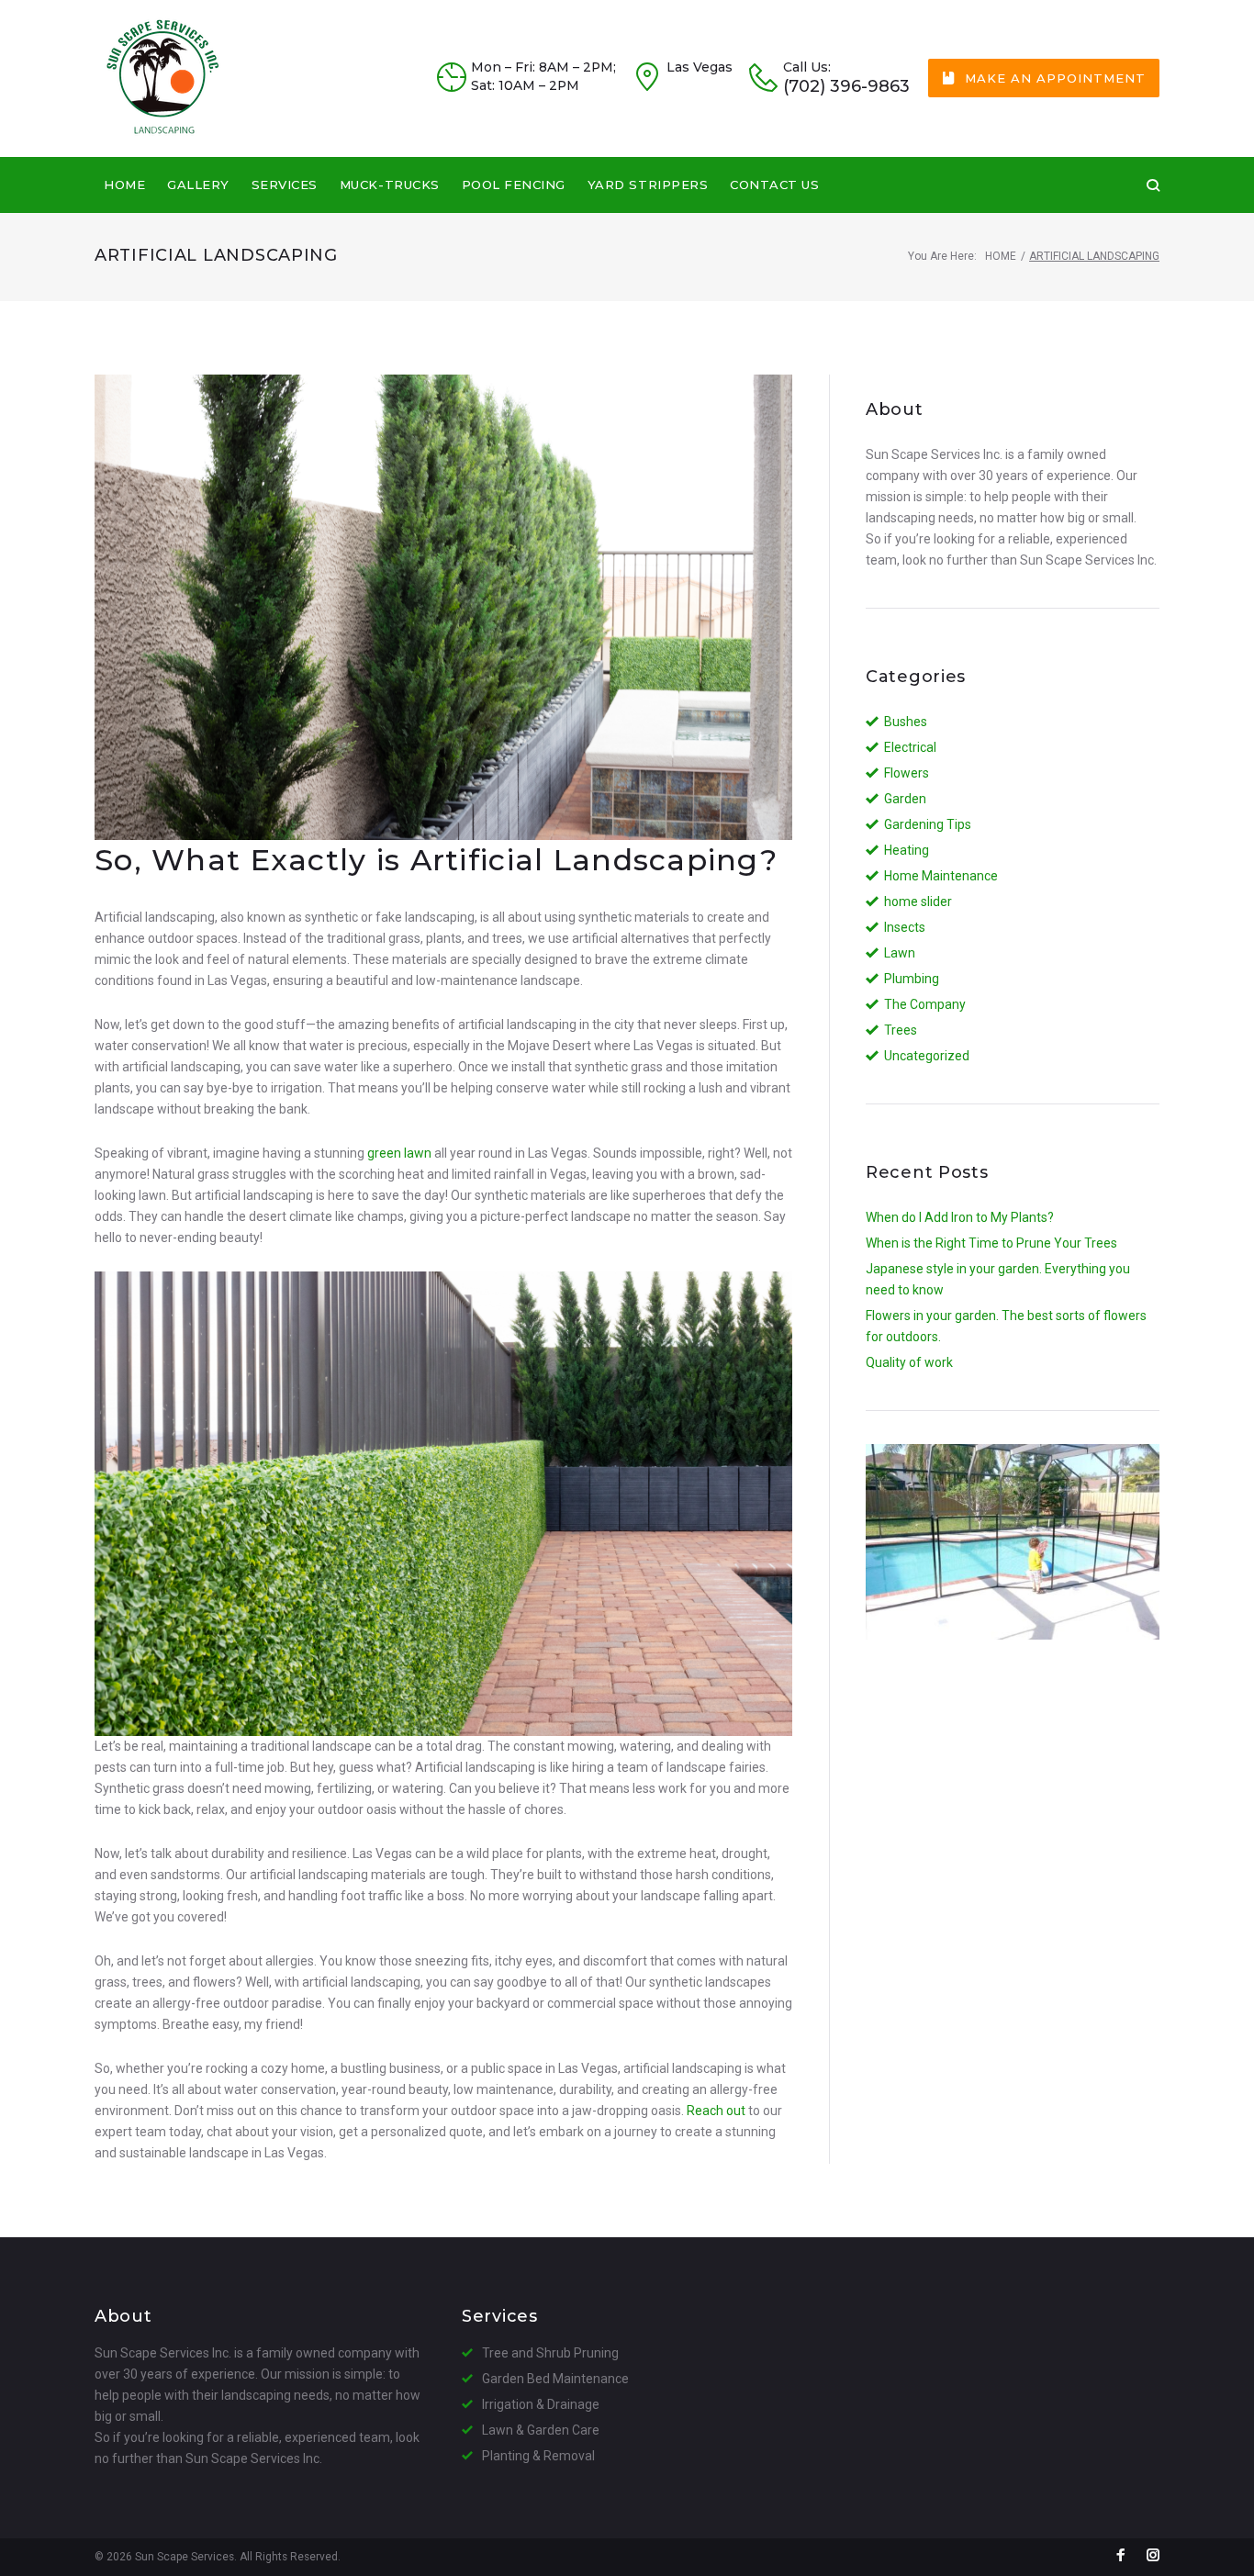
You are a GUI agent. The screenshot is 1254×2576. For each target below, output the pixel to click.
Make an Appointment (1055, 78)
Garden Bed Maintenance (555, 2379)
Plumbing (912, 979)
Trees (901, 1030)
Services (285, 185)
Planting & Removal (538, 2456)
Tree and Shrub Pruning (550, 2353)
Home (124, 185)
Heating (907, 850)
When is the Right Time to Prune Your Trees (991, 1243)
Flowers (907, 773)
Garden (905, 799)
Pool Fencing (514, 185)
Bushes (906, 722)
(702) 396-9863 (846, 87)
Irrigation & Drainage (541, 2404)
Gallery (198, 185)
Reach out (716, 2111)
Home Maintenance (941, 876)
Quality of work (909, 1362)
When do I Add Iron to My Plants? (960, 1217)
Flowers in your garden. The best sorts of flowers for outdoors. (1006, 1326)
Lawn (900, 953)
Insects (905, 927)
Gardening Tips (928, 824)
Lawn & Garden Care (541, 2430)
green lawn (399, 1153)
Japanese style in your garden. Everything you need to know (998, 1279)
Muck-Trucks (390, 185)
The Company (925, 1004)
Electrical (910, 747)
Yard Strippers (648, 185)
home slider (918, 902)
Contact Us (774, 185)
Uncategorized (927, 1056)
